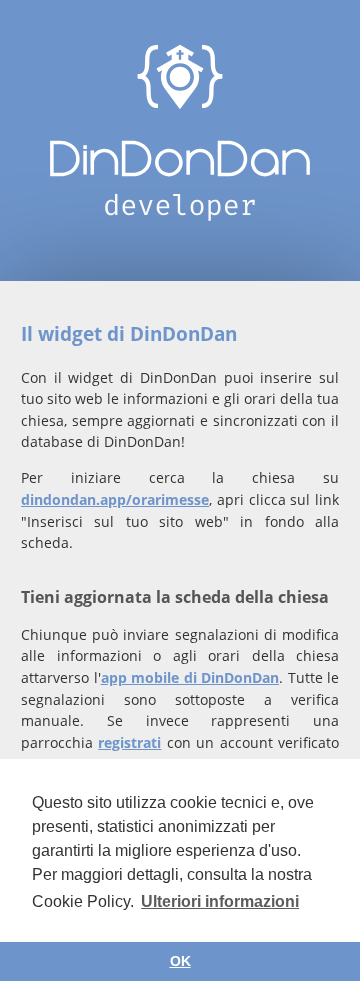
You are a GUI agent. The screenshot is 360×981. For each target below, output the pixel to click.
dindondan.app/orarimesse (115, 499)
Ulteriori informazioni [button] (220, 901)
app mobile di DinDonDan (190, 677)
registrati (129, 742)
